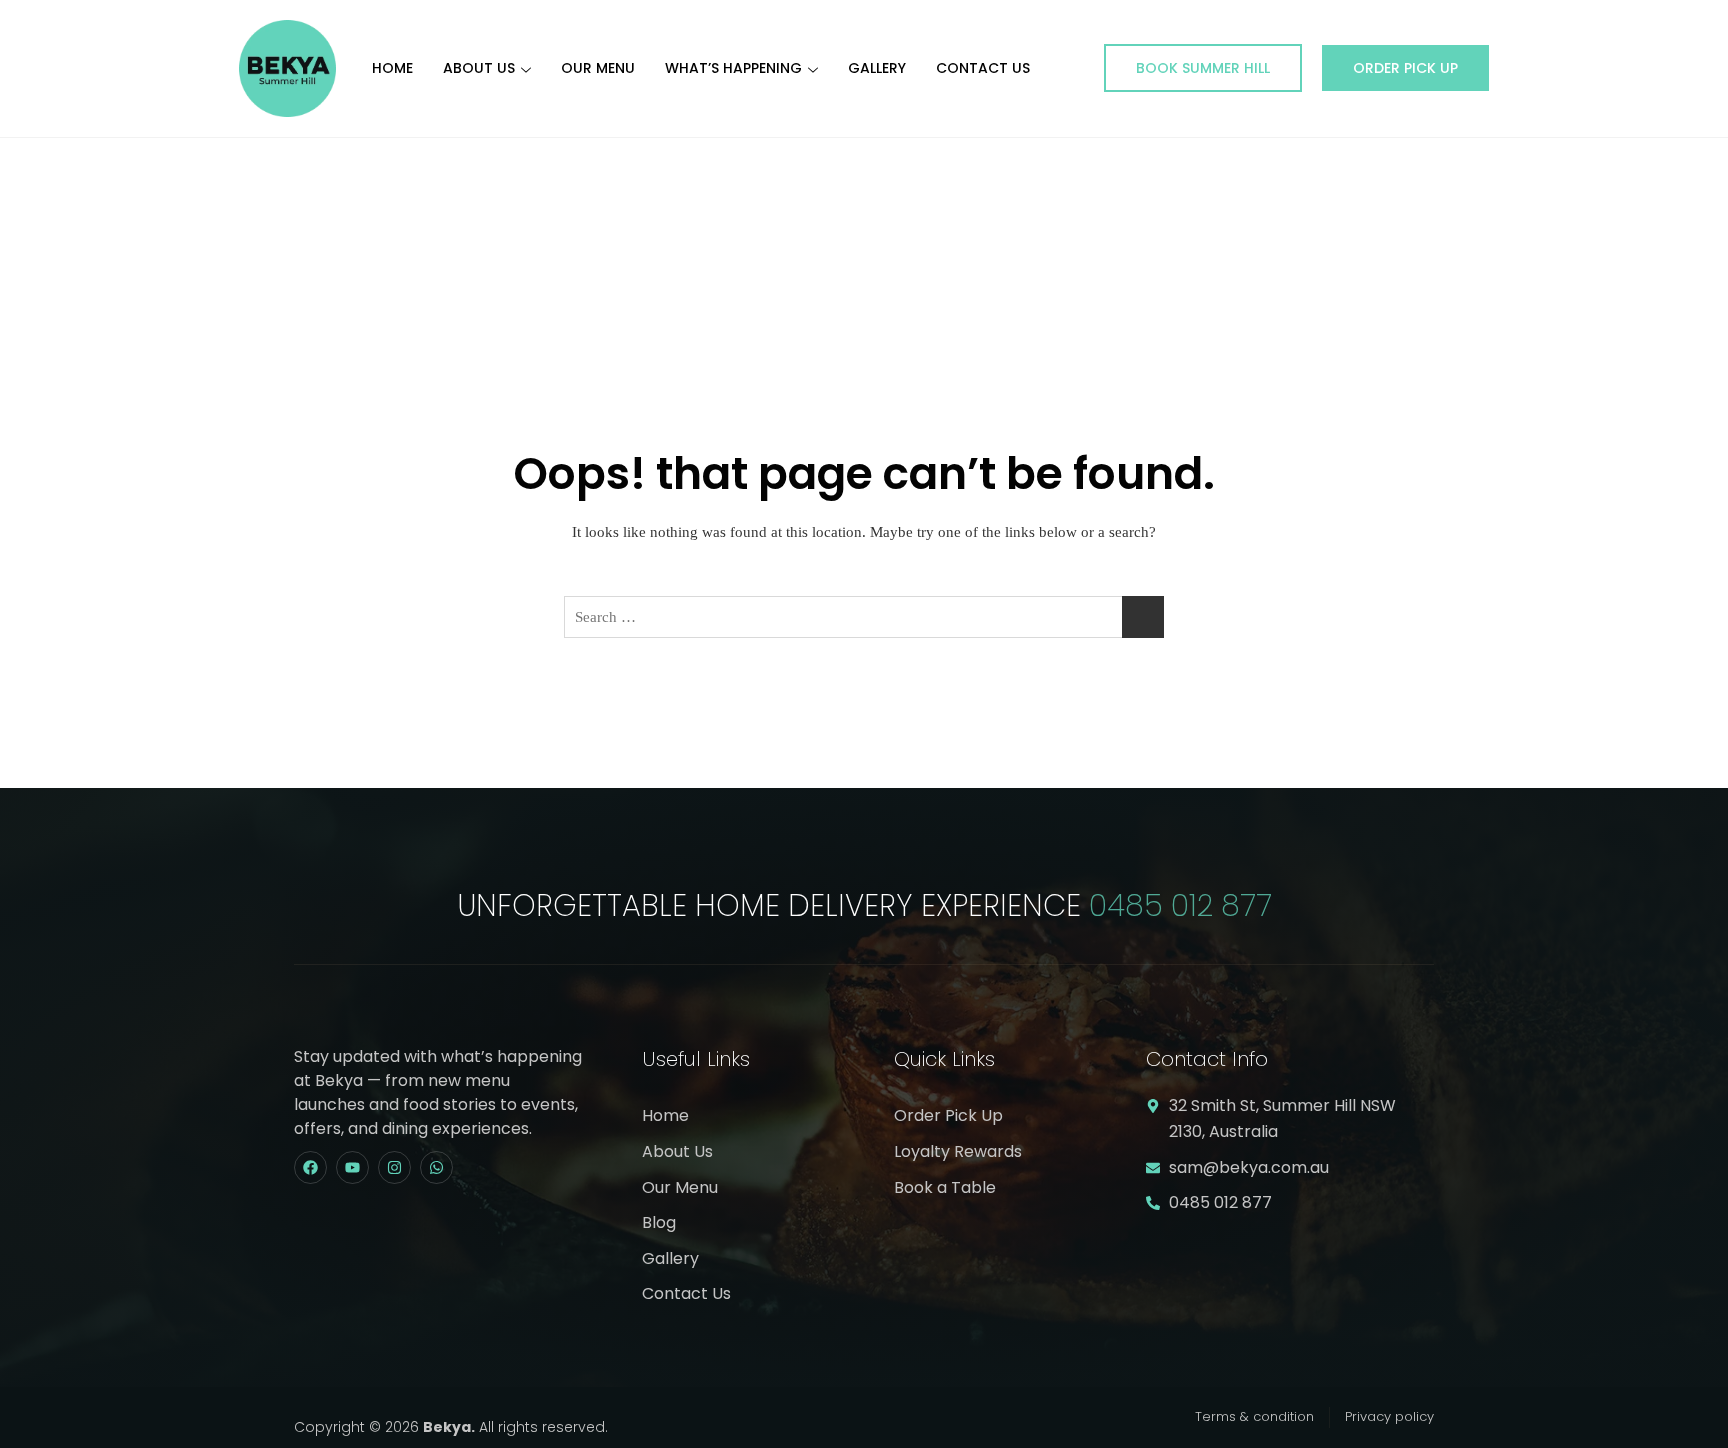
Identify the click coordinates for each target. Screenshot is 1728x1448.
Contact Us (983, 68)
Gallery (877, 68)
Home (392, 68)
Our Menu (598, 68)
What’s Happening (733, 68)
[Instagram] (394, 1167)
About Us (479, 68)
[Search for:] (864, 617)
